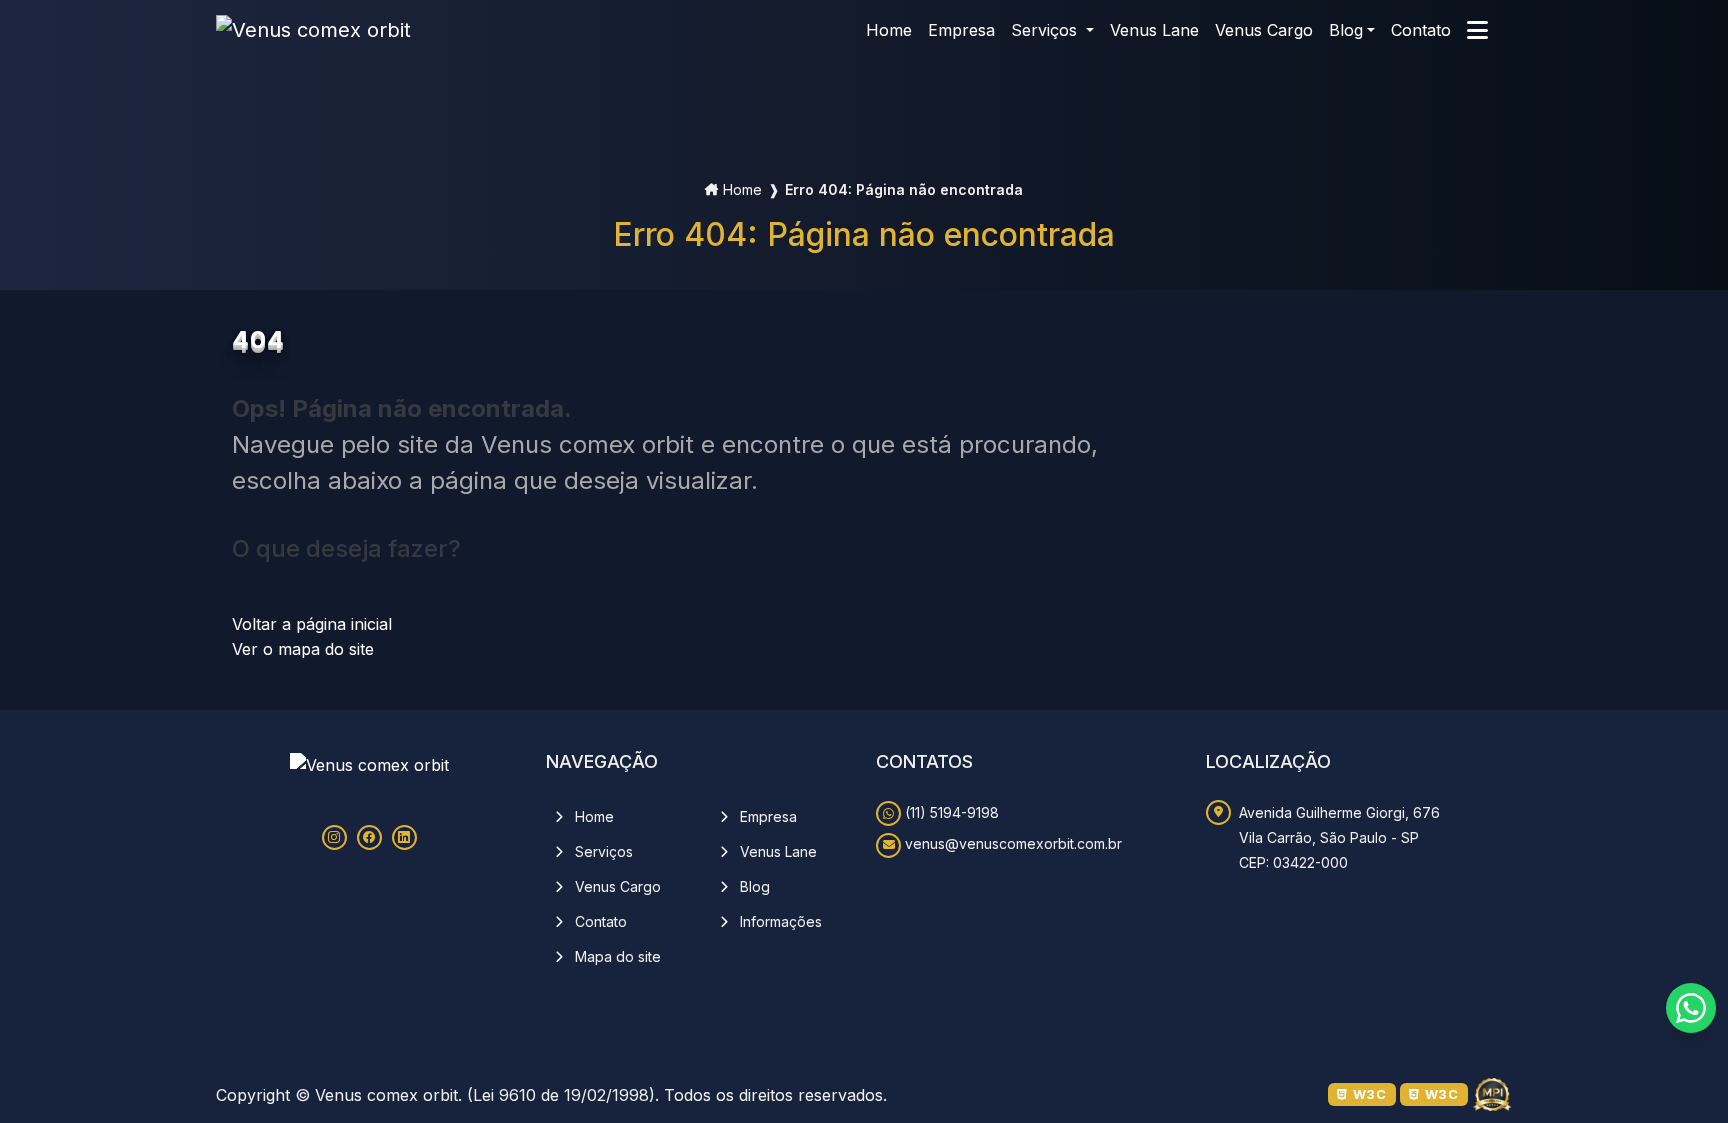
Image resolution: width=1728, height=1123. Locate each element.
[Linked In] (404, 837)
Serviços (602, 850)
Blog (1346, 30)
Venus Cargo (616, 885)
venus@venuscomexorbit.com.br (1011, 843)
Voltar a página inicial (312, 624)
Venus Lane (776, 850)
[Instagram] (334, 837)
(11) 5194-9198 (950, 812)
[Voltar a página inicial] (313, 30)
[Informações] (1477, 30)
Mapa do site (616, 955)
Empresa (766, 815)
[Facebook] (369, 837)
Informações (779, 920)
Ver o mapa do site (303, 649)
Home (742, 189)
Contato (599, 920)
